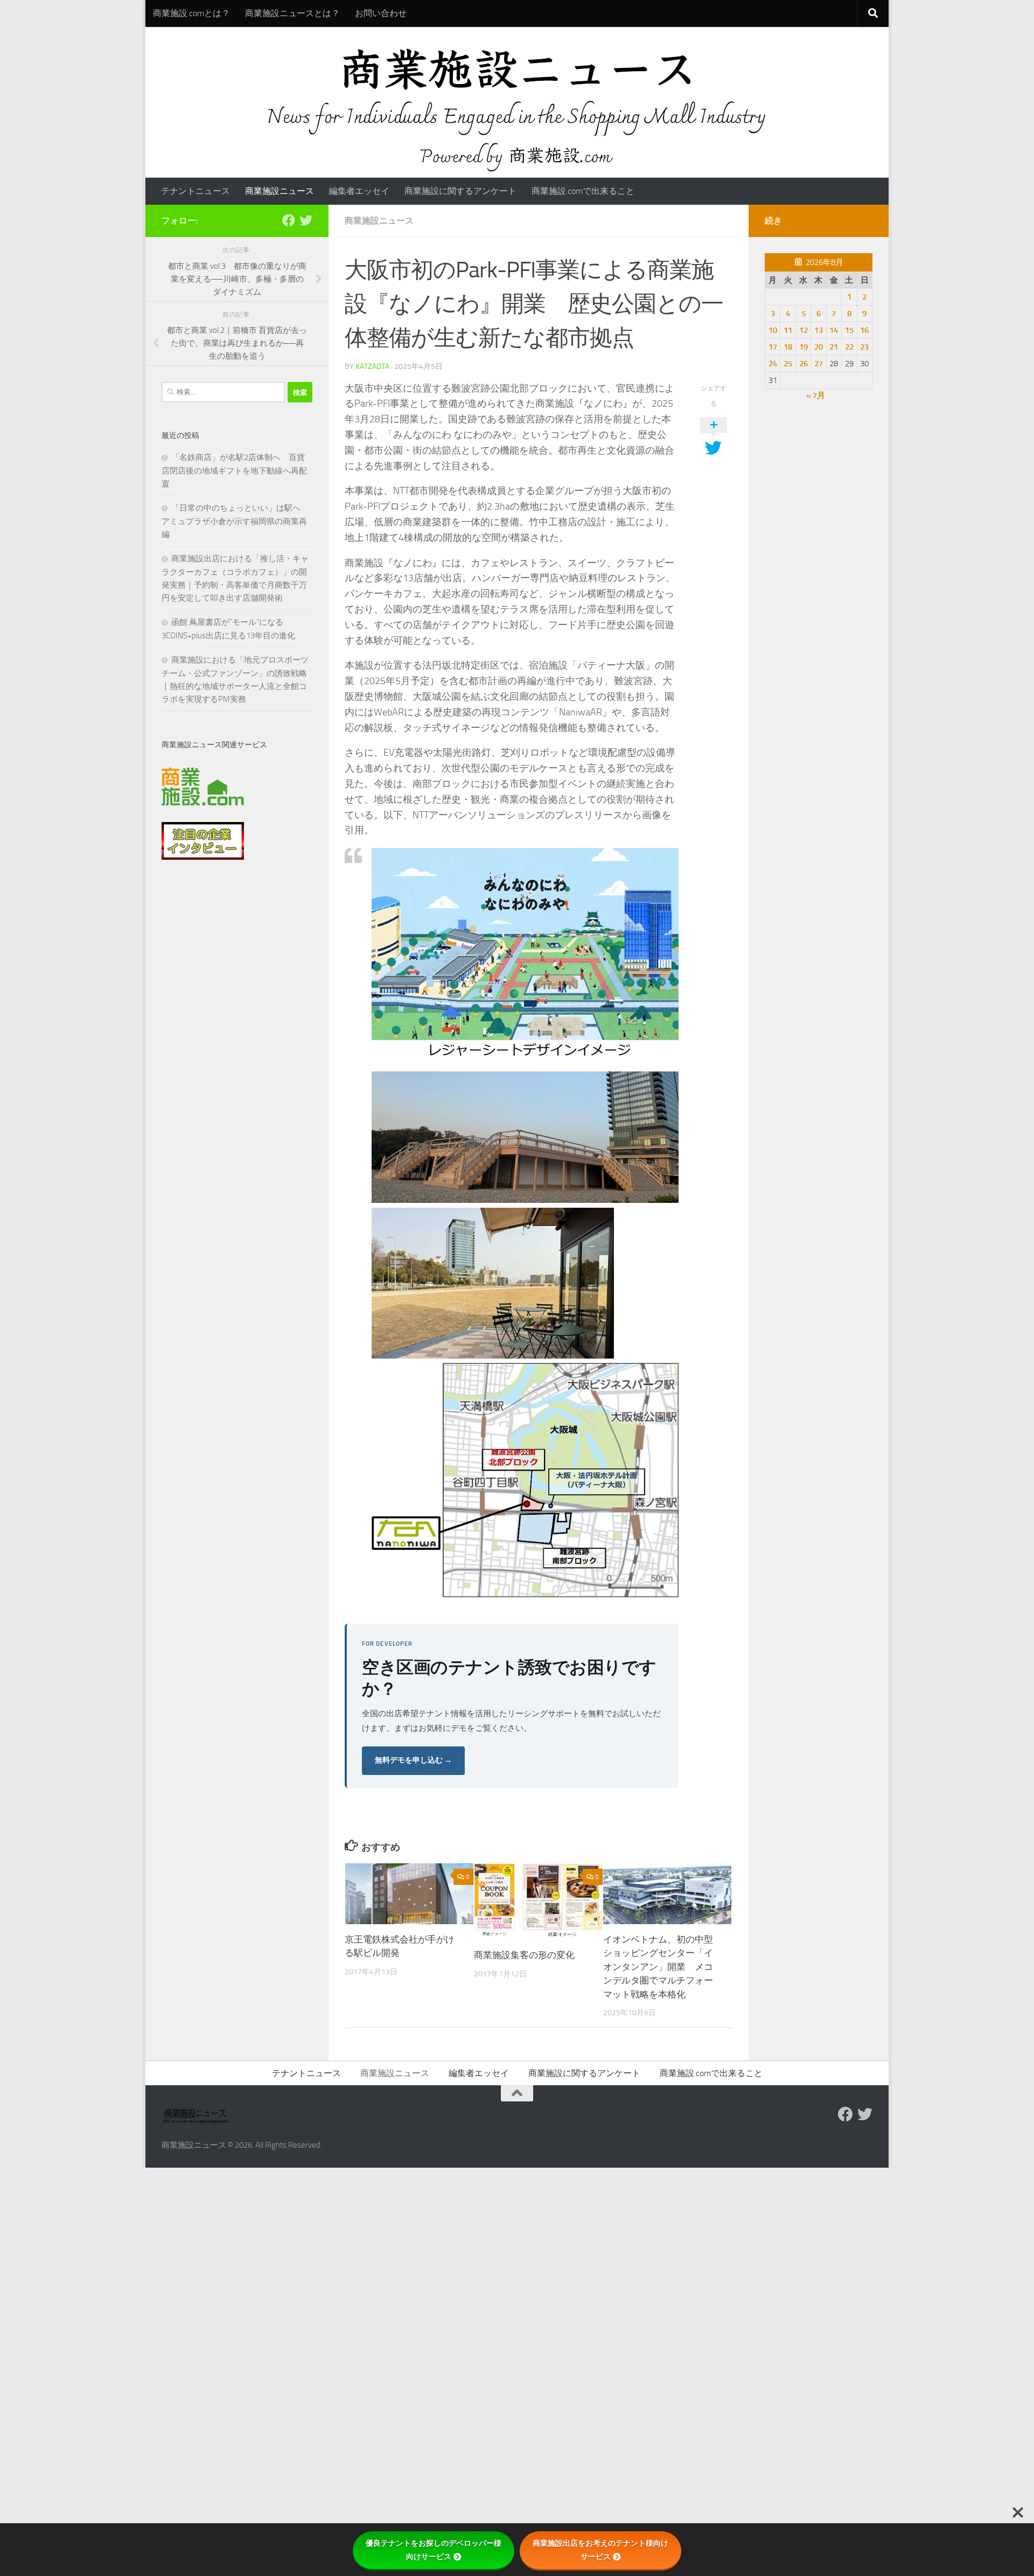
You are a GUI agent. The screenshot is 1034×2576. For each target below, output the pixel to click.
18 (788, 347)
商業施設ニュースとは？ (292, 13)
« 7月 (816, 395)
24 (773, 364)
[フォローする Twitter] (306, 220)
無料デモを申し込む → (413, 1760)
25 (788, 364)
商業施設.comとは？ (191, 13)
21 (834, 347)
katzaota (372, 367)
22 (849, 347)
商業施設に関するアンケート (460, 191)
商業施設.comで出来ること (583, 191)
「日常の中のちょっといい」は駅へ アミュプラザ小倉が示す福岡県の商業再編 (235, 521)
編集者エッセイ (359, 191)
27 (819, 364)
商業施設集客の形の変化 (524, 1955)
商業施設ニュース (280, 191)
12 (804, 330)
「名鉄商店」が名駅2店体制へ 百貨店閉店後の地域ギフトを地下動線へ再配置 (234, 471)
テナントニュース (195, 191)
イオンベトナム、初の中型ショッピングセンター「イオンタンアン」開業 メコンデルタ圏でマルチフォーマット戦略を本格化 (658, 1967)
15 (849, 330)
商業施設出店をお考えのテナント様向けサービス (600, 2550)
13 (819, 330)
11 (788, 330)
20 (819, 347)
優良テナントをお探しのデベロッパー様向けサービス (434, 2550)
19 (804, 347)
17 (773, 347)
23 (864, 347)
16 (864, 330)
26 (804, 364)
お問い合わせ (381, 13)
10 (773, 330)
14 (834, 330)
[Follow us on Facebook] (289, 220)
